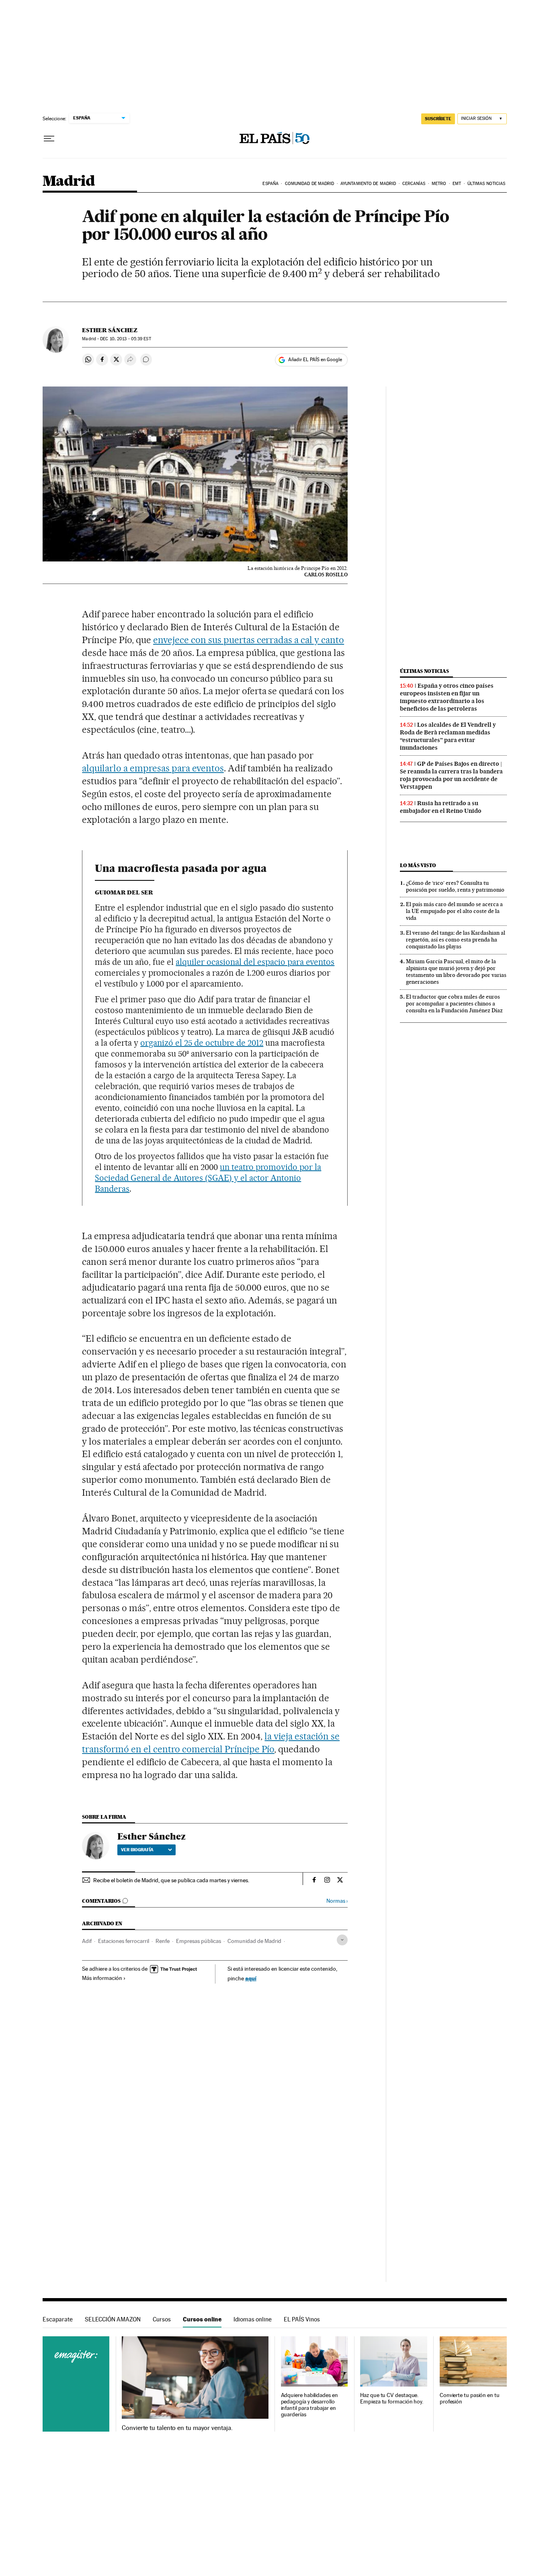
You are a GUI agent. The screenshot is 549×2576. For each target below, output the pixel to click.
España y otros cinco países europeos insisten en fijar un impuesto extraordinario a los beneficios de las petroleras (447, 697)
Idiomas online (253, 2319)
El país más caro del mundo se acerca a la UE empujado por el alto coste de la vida (454, 911)
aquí (251, 1978)
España (270, 184)
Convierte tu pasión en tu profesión (470, 2398)
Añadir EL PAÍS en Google (315, 360)
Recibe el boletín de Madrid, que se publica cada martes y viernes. (171, 1880)
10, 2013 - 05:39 (125, 339)
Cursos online (202, 2319)
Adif (87, 1941)
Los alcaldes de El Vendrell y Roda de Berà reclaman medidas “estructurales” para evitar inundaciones (448, 736)
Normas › (337, 1901)
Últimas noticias (487, 184)
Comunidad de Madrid (310, 184)
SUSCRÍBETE (438, 119)
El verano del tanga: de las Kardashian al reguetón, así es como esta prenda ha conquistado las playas (456, 940)
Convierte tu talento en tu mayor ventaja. (177, 2428)
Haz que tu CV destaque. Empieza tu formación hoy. (392, 2398)
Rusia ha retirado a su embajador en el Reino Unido (441, 807)
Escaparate (58, 2319)
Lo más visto (418, 865)
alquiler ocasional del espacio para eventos (255, 962)
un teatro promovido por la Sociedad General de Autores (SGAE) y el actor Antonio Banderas (208, 1178)
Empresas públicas (199, 1941)
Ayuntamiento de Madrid (368, 184)
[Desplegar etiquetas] (342, 1940)
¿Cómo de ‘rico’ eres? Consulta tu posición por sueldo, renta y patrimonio (455, 886)
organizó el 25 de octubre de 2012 (202, 1043)
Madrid (69, 182)
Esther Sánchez (110, 330)
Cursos (162, 2319)
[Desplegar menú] (49, 139)
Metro (439, 184)
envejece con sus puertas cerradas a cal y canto (249, 640)
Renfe (163, 1941)
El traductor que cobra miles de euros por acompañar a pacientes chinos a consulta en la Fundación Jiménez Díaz (454, 1003)
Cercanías (414, 184)
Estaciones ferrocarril (124, 1941)
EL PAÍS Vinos (302, 2319)
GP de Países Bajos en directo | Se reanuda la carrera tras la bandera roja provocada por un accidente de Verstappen (451, 775)
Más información (102, 1978)
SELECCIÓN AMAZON (113, 2319)
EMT (457, 184)
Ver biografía (137, 1850)
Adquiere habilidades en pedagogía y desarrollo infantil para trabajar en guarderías (309, 2405)
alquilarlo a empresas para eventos (153, 768)
